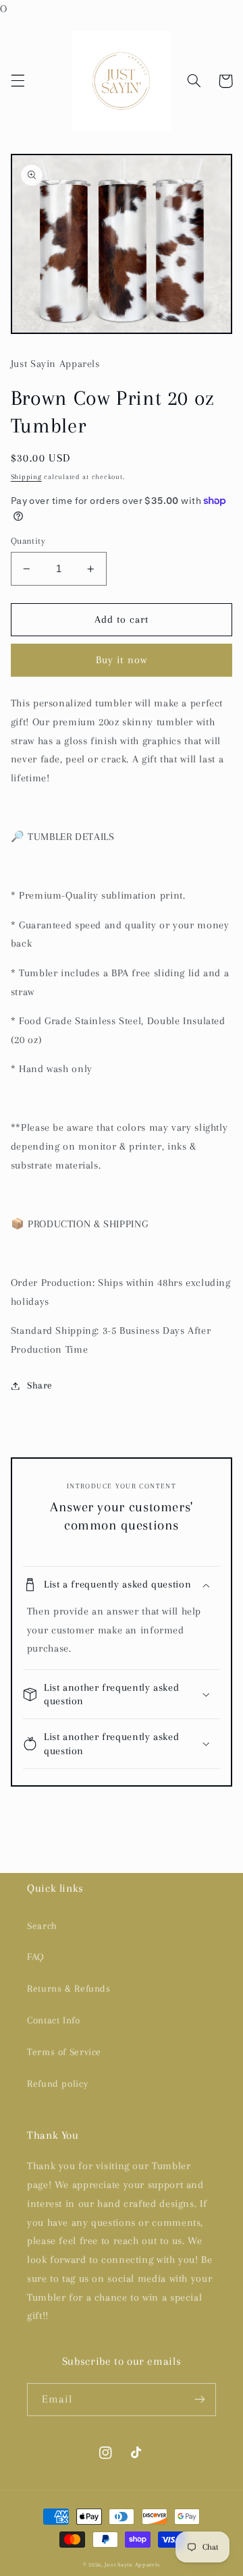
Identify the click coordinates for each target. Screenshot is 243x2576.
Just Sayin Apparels (132, 2565)
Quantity (28, 541)
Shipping (26, 477)
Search (42, 1926)
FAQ (36, 1957)
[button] (18, 81)
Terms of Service (64, 2052)
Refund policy (57, 2083)
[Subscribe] (200, 2400)
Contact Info (54, 2020)
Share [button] (40, 1385)
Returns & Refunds (69, 1988)
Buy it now (122, 660)
